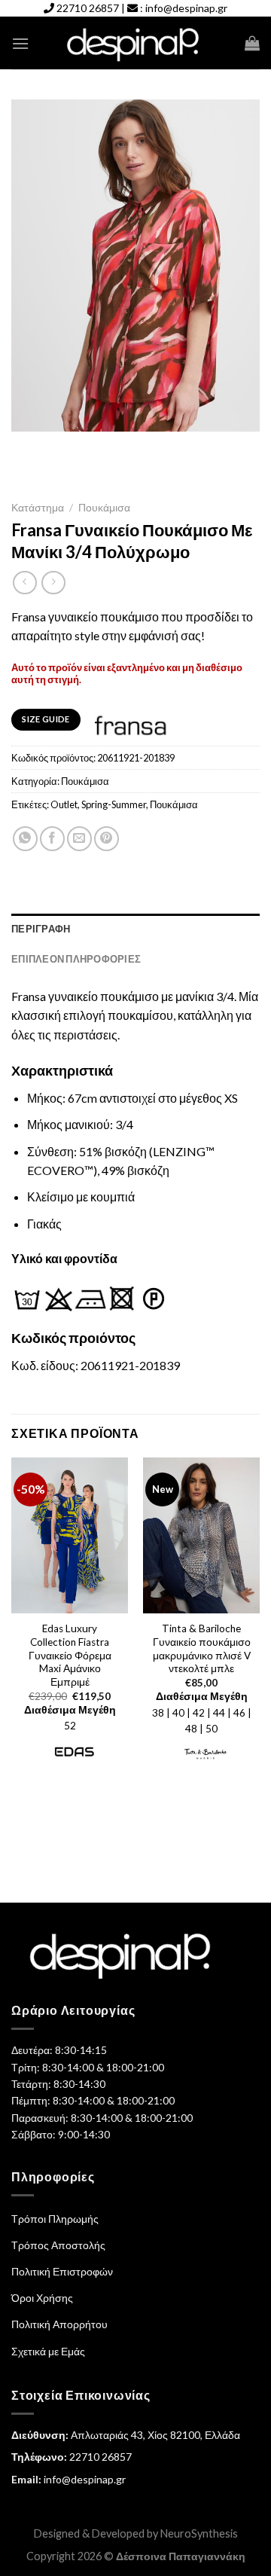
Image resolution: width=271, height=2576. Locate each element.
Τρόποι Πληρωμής (55, 2219)
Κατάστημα (38, 508)
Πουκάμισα (104, 508)
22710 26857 (88, 8)
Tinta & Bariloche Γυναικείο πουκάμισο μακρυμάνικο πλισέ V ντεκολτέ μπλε (202, 1648)
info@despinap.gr (186, 8)
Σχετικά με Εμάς (48, 2351)
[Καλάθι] (252, 43)
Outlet (64, 804)
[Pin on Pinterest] (107, 839)
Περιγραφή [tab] (41, 929)
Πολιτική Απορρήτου (59, 2324)
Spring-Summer (114, 804)
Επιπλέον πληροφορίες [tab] (76, 959)
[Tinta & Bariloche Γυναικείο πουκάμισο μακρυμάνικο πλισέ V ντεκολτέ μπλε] (201, 1535)
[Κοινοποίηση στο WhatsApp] (25, 839)
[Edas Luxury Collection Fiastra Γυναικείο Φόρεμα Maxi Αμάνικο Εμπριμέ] (70, 1535)
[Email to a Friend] (79, 839)
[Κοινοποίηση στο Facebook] (52, 839)
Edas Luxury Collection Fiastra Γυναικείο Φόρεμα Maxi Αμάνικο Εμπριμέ (70, 1655)
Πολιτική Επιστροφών (62, 2271)
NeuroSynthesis (199, 2533)
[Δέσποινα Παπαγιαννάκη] (136, 43)
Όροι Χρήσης (42, 2298)
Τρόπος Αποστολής (58, 2245)
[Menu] (20, 43)
